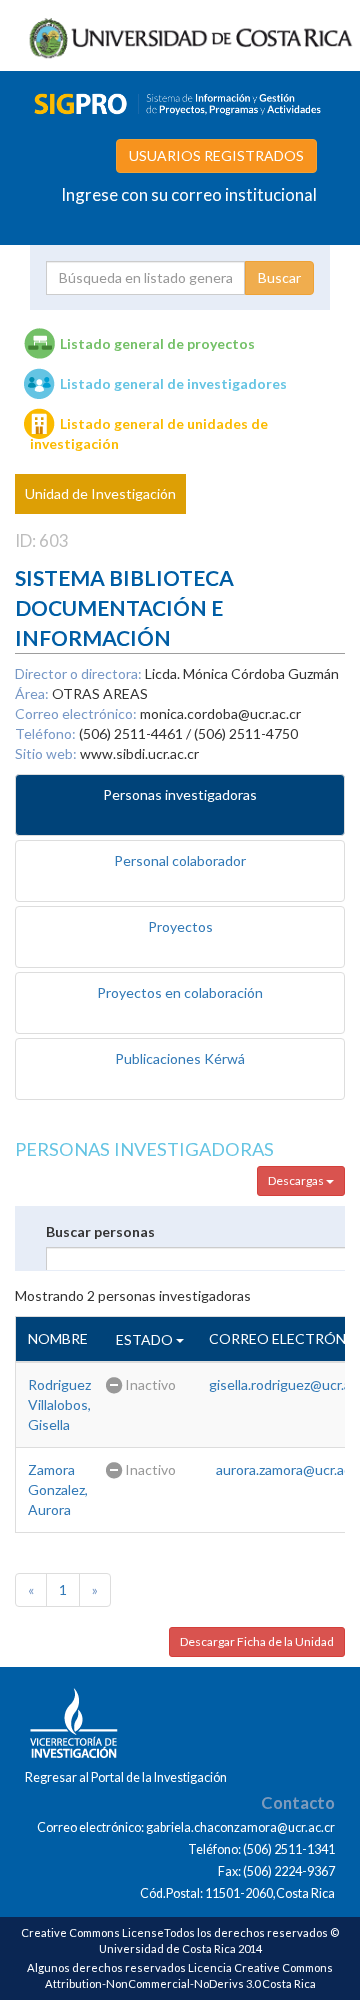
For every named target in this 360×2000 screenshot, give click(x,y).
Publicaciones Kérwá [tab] (180, 1058)
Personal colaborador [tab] (180, 860)
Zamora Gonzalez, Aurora (58, 1489)
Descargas (297, 1180)
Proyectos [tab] (180, 926)
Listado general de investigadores (173, 383)
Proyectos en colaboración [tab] (180, 992)
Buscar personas (100, 1231)
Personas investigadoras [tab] (180, 794)
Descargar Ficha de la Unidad (257, 1641)
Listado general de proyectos (157, 343)
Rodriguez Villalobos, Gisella (59, 1404)
